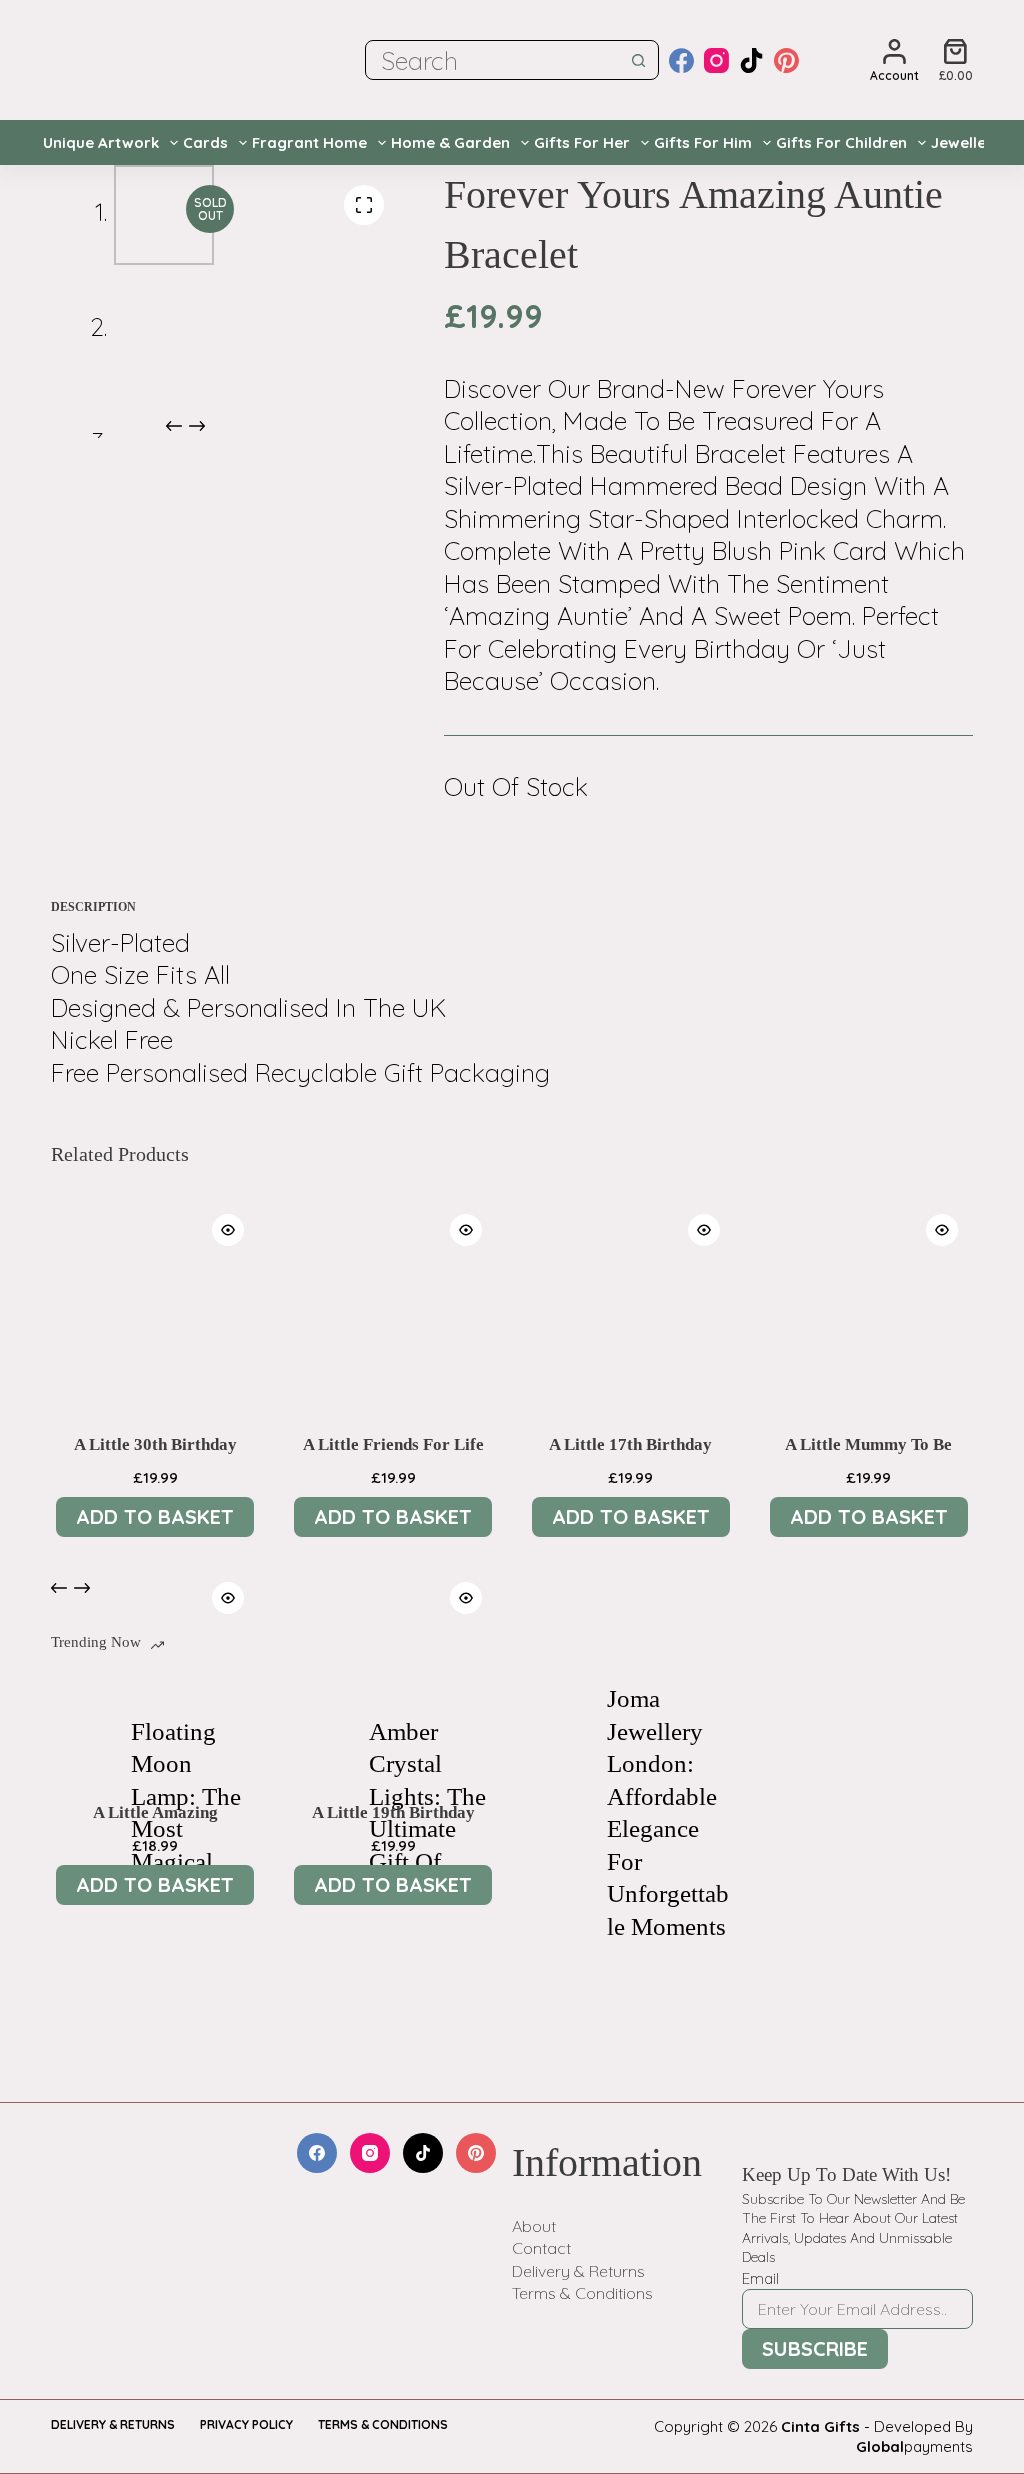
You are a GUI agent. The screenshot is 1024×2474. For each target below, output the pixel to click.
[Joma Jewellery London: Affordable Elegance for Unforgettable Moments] (557, 1813)
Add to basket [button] (155, 1516)
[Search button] (639, 60)
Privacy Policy (246, 2424)
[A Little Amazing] (155, 1671)
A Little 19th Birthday (393, 1812)
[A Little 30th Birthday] (155, 1303)
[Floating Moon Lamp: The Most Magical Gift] (81, 1813)
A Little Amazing (155, 1812)
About (534, 2226)
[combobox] (492, 60)
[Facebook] (681, 60)
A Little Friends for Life (393, 1444)
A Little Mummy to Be (868, 1444)
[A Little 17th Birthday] (631, 1303)
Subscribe (815, 2348)
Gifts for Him (703, 142)
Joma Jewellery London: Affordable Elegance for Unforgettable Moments (668, 1812)
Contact (541, 2248)
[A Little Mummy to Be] (869, 1303)
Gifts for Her (582, 142)
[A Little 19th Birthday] (393, 1671)
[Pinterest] (786, 60)
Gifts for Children (841, 142)
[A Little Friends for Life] (393, 1303)
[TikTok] (751, 60)
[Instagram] (716, 60)
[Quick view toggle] (228, 1230)
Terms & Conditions (582, 2293)
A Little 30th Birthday (155, 1444)
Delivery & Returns (578, 2271)
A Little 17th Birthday (630, 1444)
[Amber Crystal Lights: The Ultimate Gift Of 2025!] (319, 1813)
